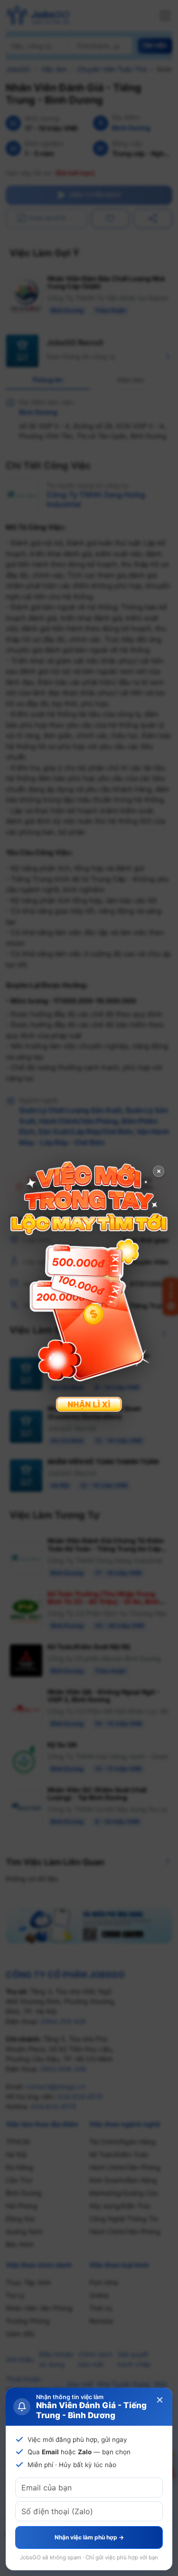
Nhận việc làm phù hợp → (89, 2537)
